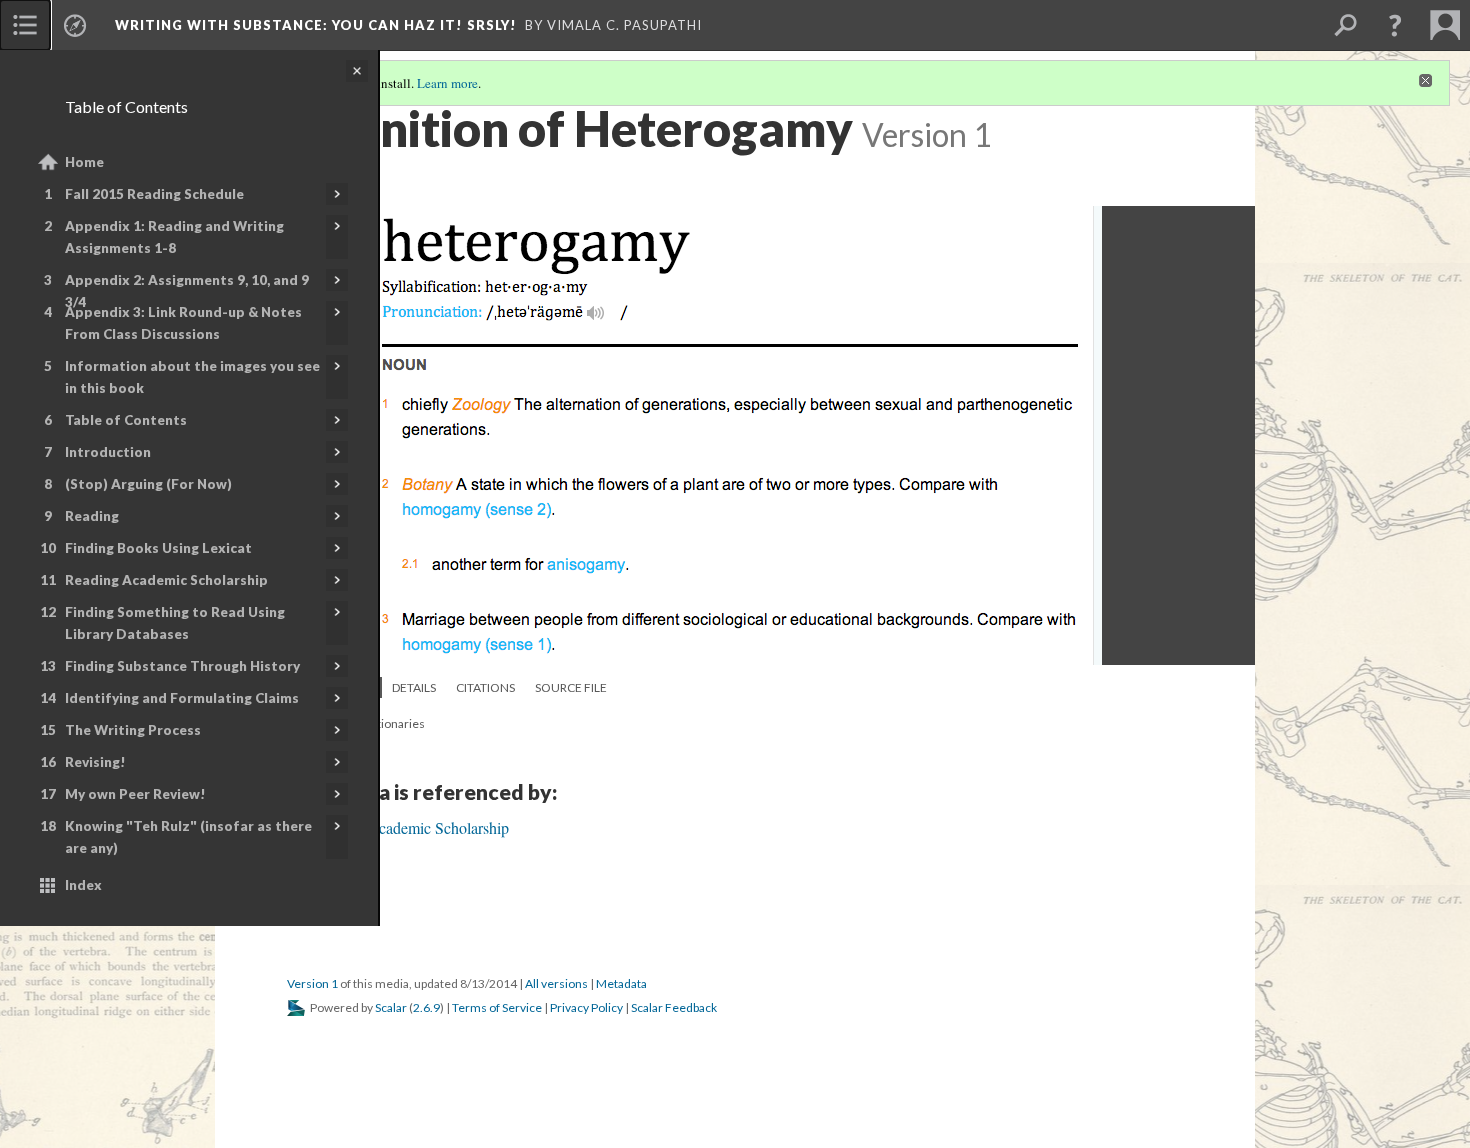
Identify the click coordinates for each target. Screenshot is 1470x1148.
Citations (485, 687)
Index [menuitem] (83, 885)
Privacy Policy (586, 1007)
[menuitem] (25, 25)
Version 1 (312, 983)
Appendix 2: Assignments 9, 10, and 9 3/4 (187, 291)
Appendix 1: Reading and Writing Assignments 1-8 (174, 237)
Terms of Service (497, 1007)
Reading (92, 516)
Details (414, 687)
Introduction (108, 452)
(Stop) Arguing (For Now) (148, 484)
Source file (571, 687)
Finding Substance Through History (182, 666)
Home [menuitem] (84, 162)
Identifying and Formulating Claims (182, 698)
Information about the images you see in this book (192, 377)
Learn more (447, 83)
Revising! (95, 762)
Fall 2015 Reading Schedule (154, 194)
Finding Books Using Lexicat (158, 548)
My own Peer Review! (135, 794)
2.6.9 (426, 1007)
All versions (556, 983)
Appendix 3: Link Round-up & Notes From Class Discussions (183, 323)
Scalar (391, 1007)
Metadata (621, 983)
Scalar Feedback (674, 1007)
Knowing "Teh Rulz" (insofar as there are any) (188, 837)
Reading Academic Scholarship (166, 580)
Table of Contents (126, 420)
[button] (1395, 25)
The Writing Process (133, 730)
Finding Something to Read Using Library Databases (175, 623)
